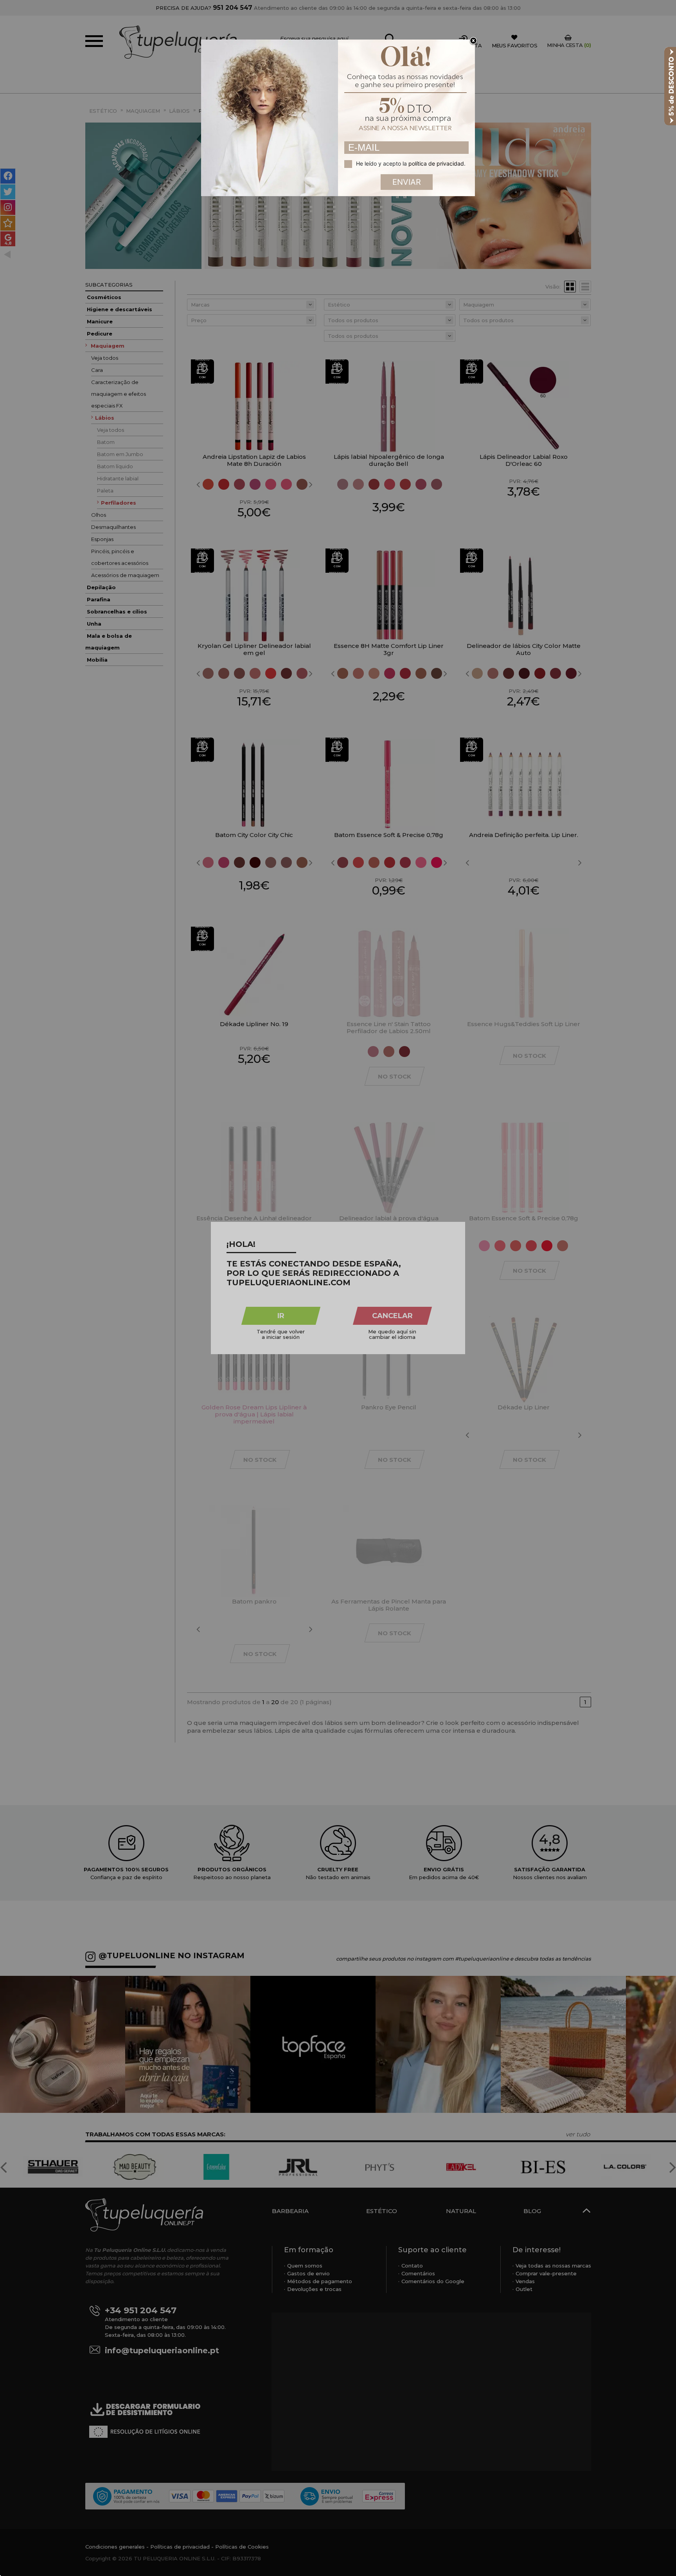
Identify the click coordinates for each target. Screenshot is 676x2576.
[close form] (473, 41)
